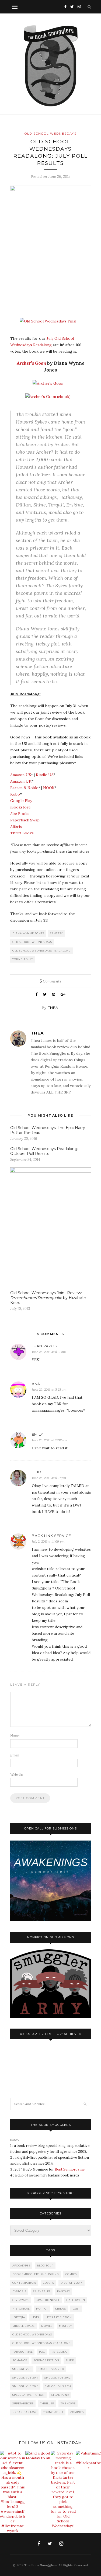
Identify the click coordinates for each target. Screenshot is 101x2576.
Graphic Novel (48, 2300)
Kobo (15, 794)
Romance (20, 2360)
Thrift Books (22, 833)
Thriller (47, 2403)
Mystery (65, 2326)
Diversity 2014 (72, 2283)
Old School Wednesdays (51, 134)
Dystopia (19, 2291)
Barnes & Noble (24, 788)
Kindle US (45, 775)
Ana (36, 1384)
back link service (51, 1536)
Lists (35, 2317)
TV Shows (68, 2403)
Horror (42, 2309)
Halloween (76, 2300)
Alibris (16, 827)
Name (15, 1736)
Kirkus (60, 2309)
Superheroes (23, 2403)
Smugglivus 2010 (51, 2369)
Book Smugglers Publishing (36, 2274)
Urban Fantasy (25, 2412)
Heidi (37, 1472)
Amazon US (21, 775)
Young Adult (23, 959)
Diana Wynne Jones (28, 933)
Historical (21, 2309)
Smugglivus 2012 (58, 2378)
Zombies (77, 2412)
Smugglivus (22, 2369)
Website (16, 1775)
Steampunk (60, 2395)
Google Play (21, 801)
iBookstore (20, 807)
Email (15, 1755)
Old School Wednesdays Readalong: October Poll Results (44, 1151)
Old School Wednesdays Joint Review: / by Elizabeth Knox (48, 1298)
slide (70, 2360)
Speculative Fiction (29, 2395)
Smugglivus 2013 (25, 2386)
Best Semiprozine (70, 2169)
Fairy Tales (42, 2291)
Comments (50, 981)
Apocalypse (21, 2266)
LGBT (76, 2309)
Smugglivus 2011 (25, 2378)
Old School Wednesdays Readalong (42, 951)
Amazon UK (21, 781)
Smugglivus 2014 (58, 2386)
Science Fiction (46, 2360)
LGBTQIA (19, 2317)
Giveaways (21, 2300)
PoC (42, 2352)
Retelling (60, 2352)
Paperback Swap (25, 820)
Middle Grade (24, 2326)
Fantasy (56, 933)
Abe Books (20, 814)
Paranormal (22, 2352)
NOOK (49, 788)
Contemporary (24, 2283)
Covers (48, 2283)
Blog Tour (45, 2266)
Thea (53, 1008)
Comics (71, 2274)
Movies (47, 2326)
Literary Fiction (59, 2317)
